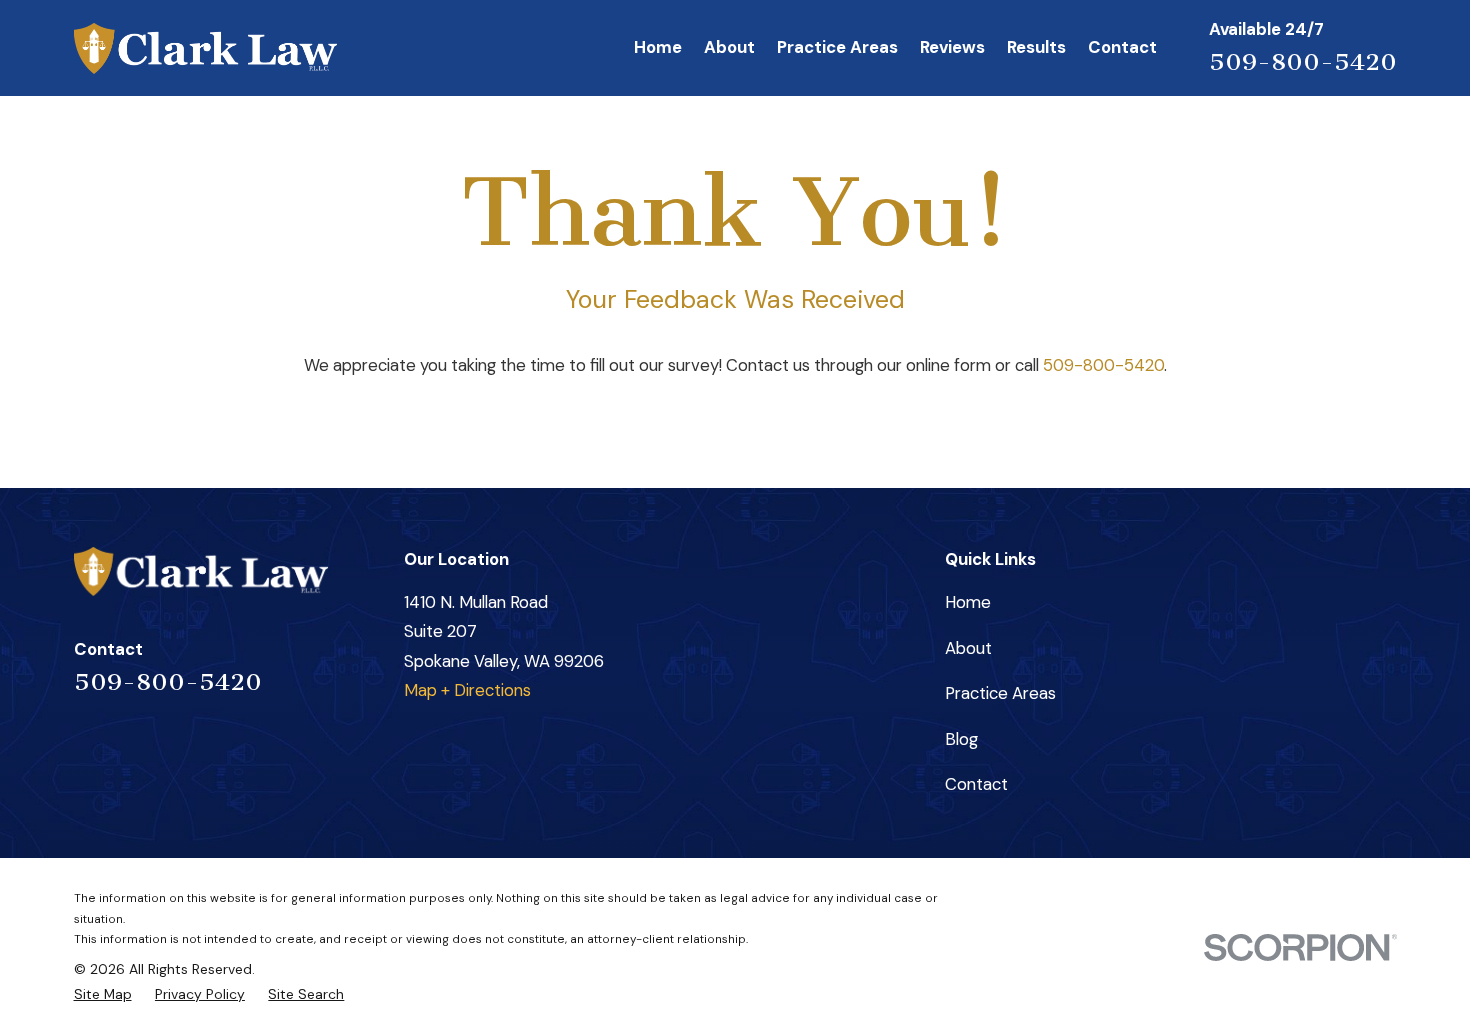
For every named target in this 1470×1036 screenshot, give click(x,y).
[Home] (205, 48)
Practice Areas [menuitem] (837, 47)
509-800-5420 (1303, 62)
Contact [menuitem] (1122, 47)
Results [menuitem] (1036, 47)
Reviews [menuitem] (952, 47)
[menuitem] (103, 994)
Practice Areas (1000, 693)
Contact (976, 784)
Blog (961, 739)
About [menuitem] (729, 47)
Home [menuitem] (658, 47)
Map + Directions (467, 690)
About (968, 648)
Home (968, 602)
